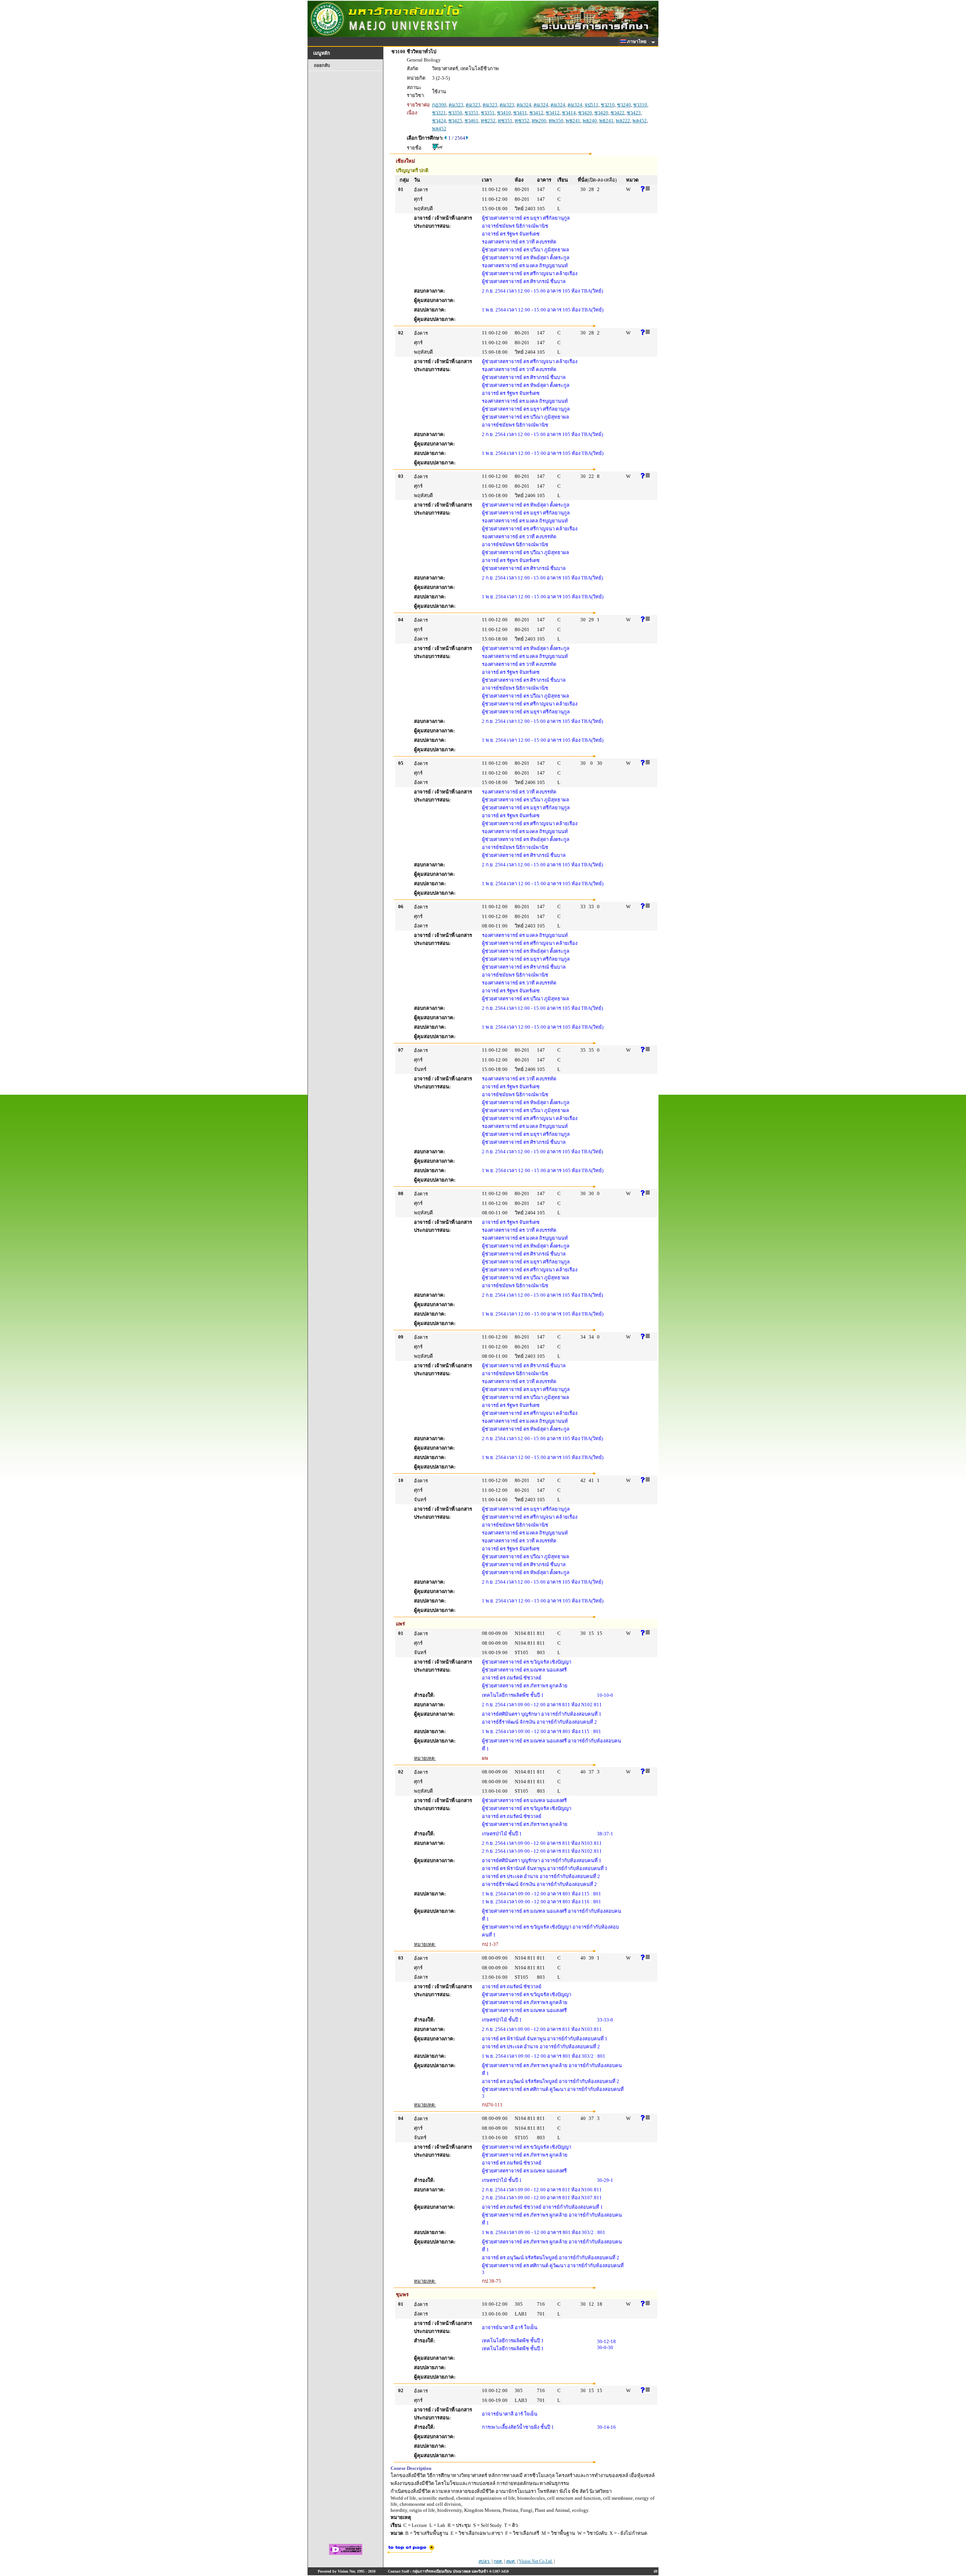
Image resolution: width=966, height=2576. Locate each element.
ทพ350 (556, 121)
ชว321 (439, 113)
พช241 (573, 121)
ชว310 (640, 105)
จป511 (591, 105)
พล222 (623, 121)
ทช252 (488, 121)
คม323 (456, 105)
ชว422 (618, 113)
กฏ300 (439, 105)
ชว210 (608, 105)
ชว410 (504, 113)
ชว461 (471, 121)
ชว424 (439, 121)
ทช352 (522, 121)
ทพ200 (539, 121)
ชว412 (536, 113)
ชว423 (634, 113)
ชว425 (455, 121)
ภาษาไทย (637, 42)
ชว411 (520, 113)
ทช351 (505, 121)
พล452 (640, 121)
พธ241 (606, 121)
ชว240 (624, 105)
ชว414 (569, 113)
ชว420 (585, 113)
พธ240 (590, 121)
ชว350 (455, 113)
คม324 (524, 105)
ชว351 (471, 113)
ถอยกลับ (322, 65)
